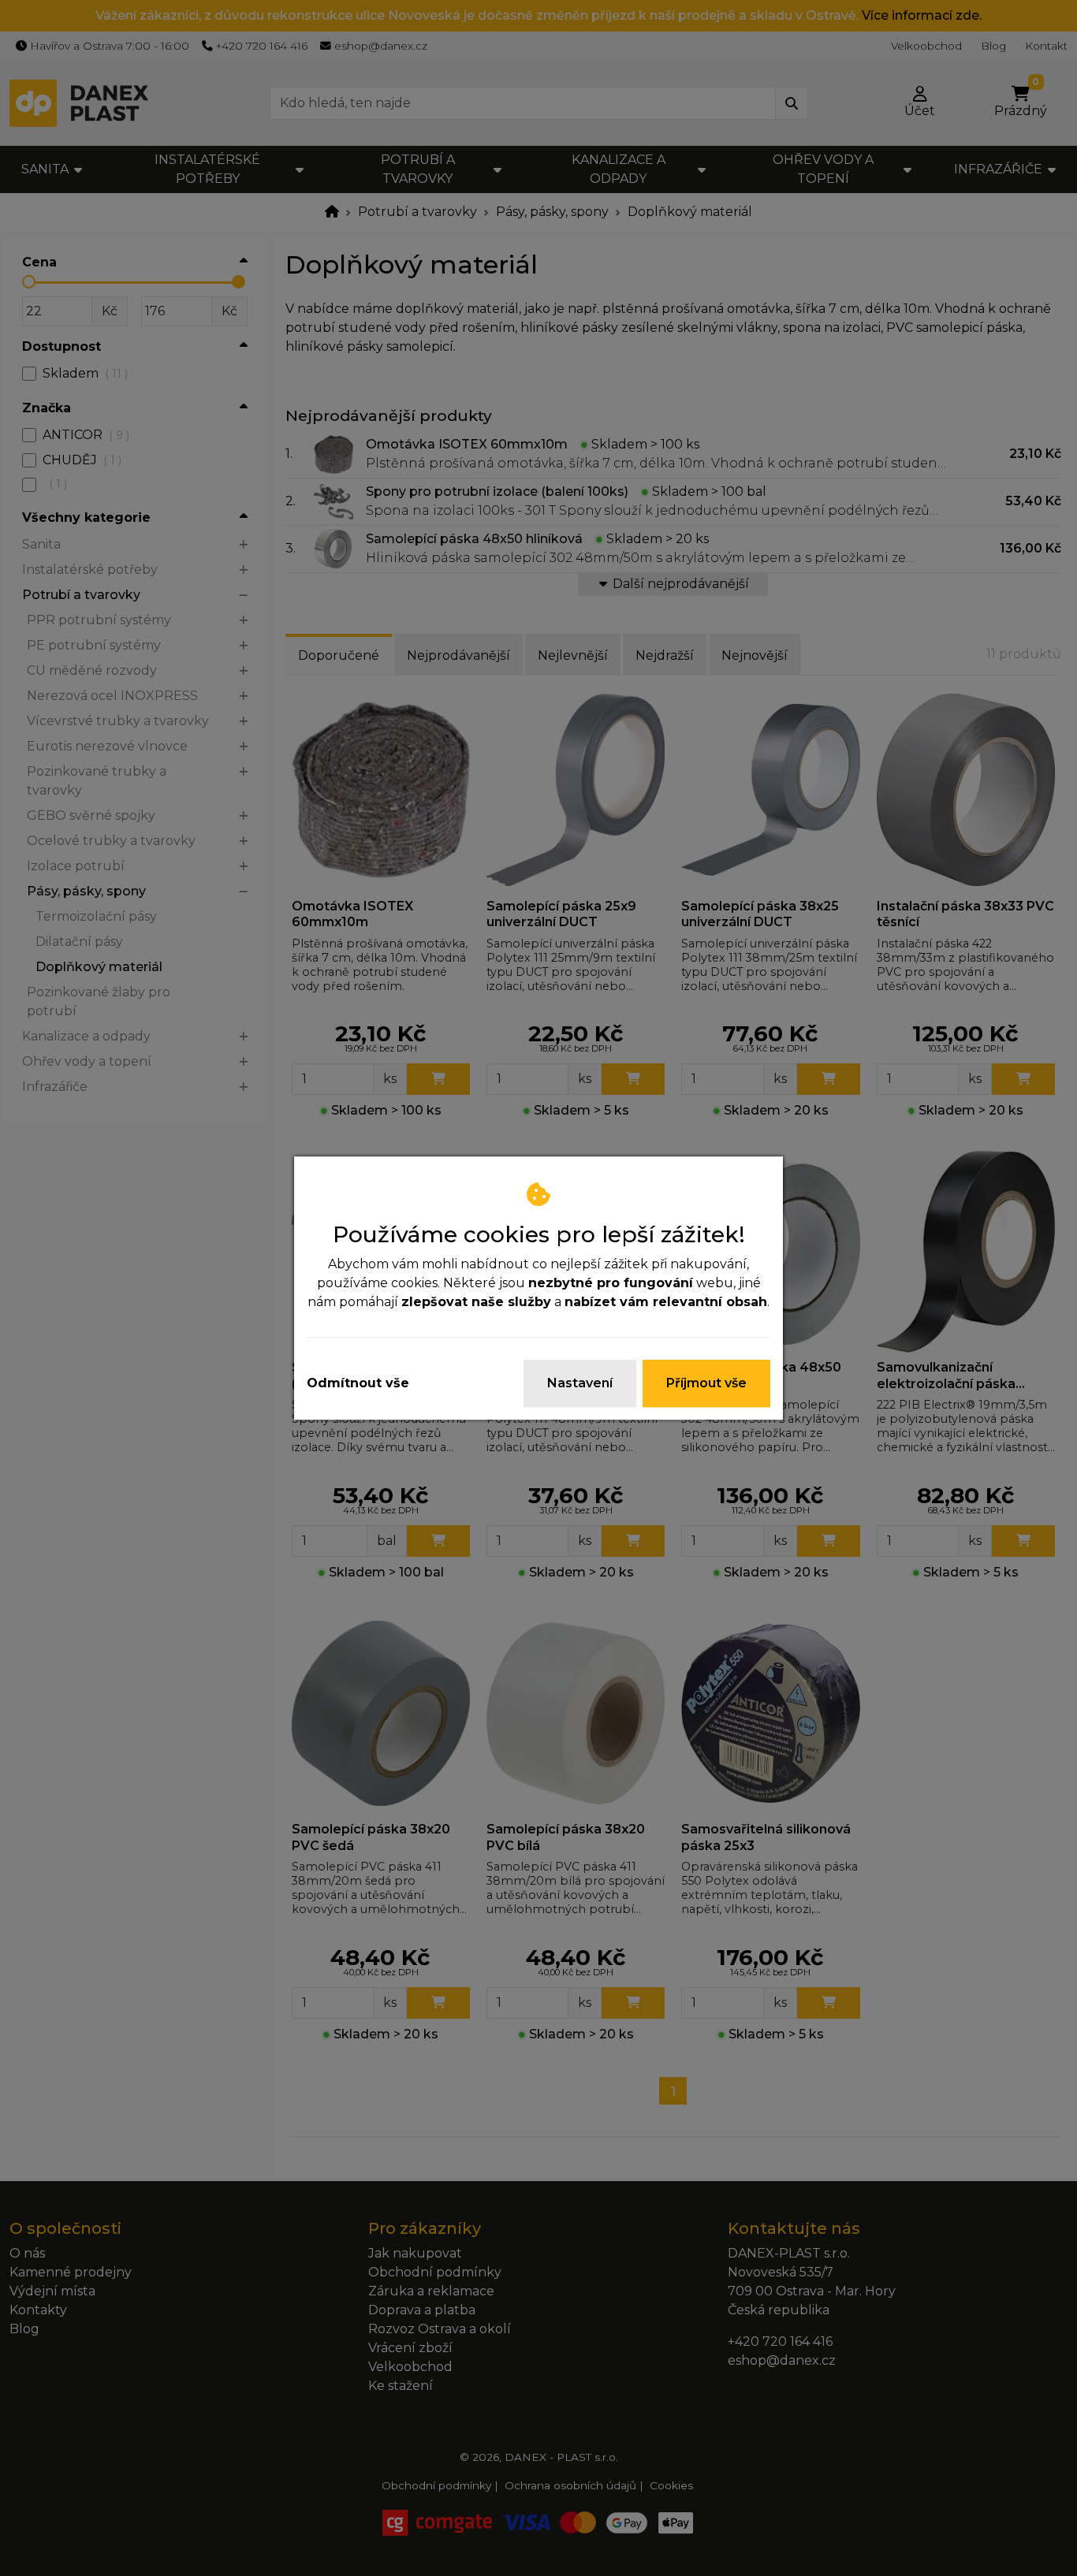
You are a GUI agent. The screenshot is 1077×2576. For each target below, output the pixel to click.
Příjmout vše (706, 1383)
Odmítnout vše (358, 1383)
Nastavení (580, 1383)
